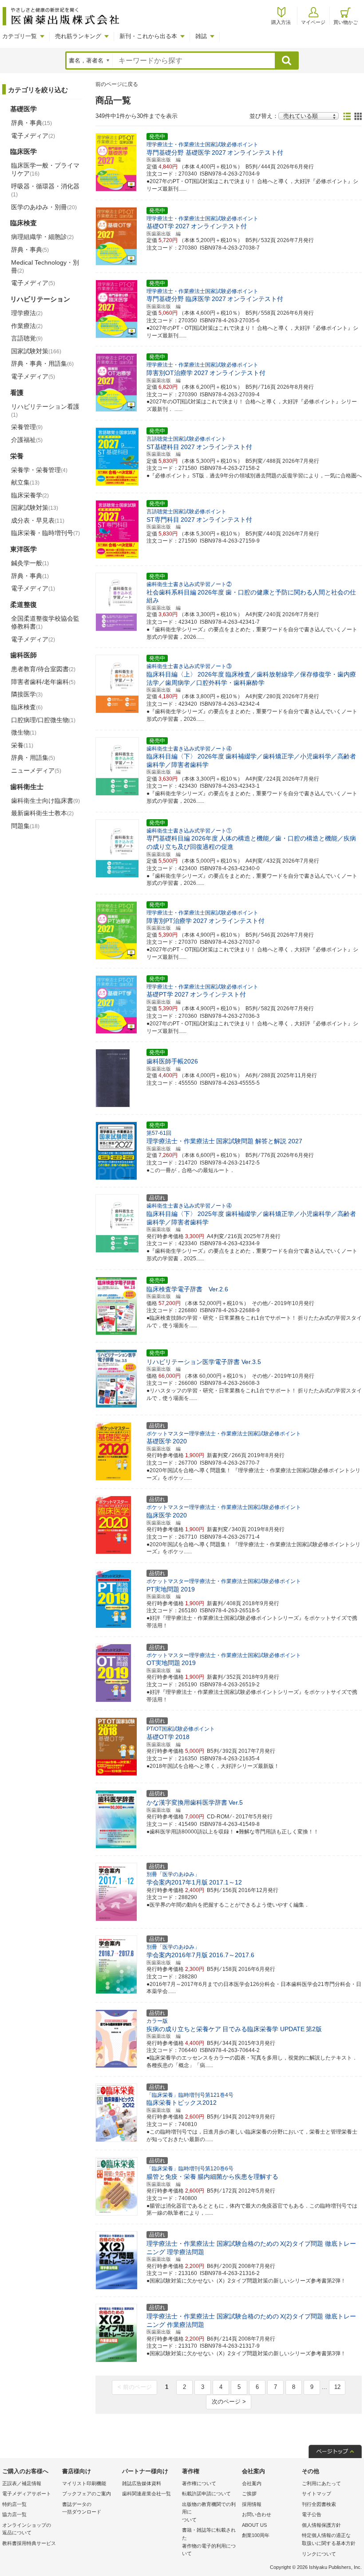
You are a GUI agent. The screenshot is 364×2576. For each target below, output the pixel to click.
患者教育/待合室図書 (43, 669)
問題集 (25, 826)
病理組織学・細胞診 (42, 237)
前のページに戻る (117, 84)
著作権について (199, 2483)
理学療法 (27, 313)
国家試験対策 (36, 351)
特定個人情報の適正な (329, 2539)
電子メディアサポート (27, 2494)
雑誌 (201, 36)
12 (337, 2387)
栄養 (22, 745)
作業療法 (27, 326)
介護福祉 (27, 440)
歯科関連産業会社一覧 (146, 2494)
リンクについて (319, 2554)
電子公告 (312, 2514)
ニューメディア (36, 770)
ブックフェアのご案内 (87, 2494)
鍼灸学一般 (30, 563)
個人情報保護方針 (321, 2525)
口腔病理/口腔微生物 (43, 720)
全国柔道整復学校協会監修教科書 (45, 622)
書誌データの (82, 2508)
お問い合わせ (257, 2514)
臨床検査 (27, 707)
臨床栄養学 (30, 495)
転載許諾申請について (206, 2494)
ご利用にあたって (321, 2483)
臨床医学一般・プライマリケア (45, 169)
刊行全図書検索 (319, 2504)
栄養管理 (27, 427)
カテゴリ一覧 (20, 36)
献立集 (25, 482)
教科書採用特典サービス (29, 2543)
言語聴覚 (27, 338)
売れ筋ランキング (78, 36)
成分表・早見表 (38, 520)
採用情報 (252, 2504)
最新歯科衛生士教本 (42, 813)
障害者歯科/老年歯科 (43, 682)
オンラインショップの (27, 2529)
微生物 (24, 732)
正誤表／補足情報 (22, 2483)
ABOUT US (254, 2525)
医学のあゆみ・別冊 (44, 207)
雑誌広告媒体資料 (142, 2483)
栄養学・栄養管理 (39, 470)
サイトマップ (317, 2494)
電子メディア (33, 136)
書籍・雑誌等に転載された (209, 2542)
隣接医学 (27, 694)
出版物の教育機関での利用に (209, 2512)
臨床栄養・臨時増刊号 (45, 533)
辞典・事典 (32, 123)
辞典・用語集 (33, 758)
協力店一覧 (14, 2514)
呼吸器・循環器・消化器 (45, 190)
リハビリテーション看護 (45, 410)
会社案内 (252, 2483)
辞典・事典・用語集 (42, 364)
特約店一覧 (14, 2504)
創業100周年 (256, 2535)
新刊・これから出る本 (148, 36)
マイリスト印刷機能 (84, 2483)
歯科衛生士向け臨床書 (45, 801)
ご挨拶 (249, 2494)
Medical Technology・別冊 (45, 266)
